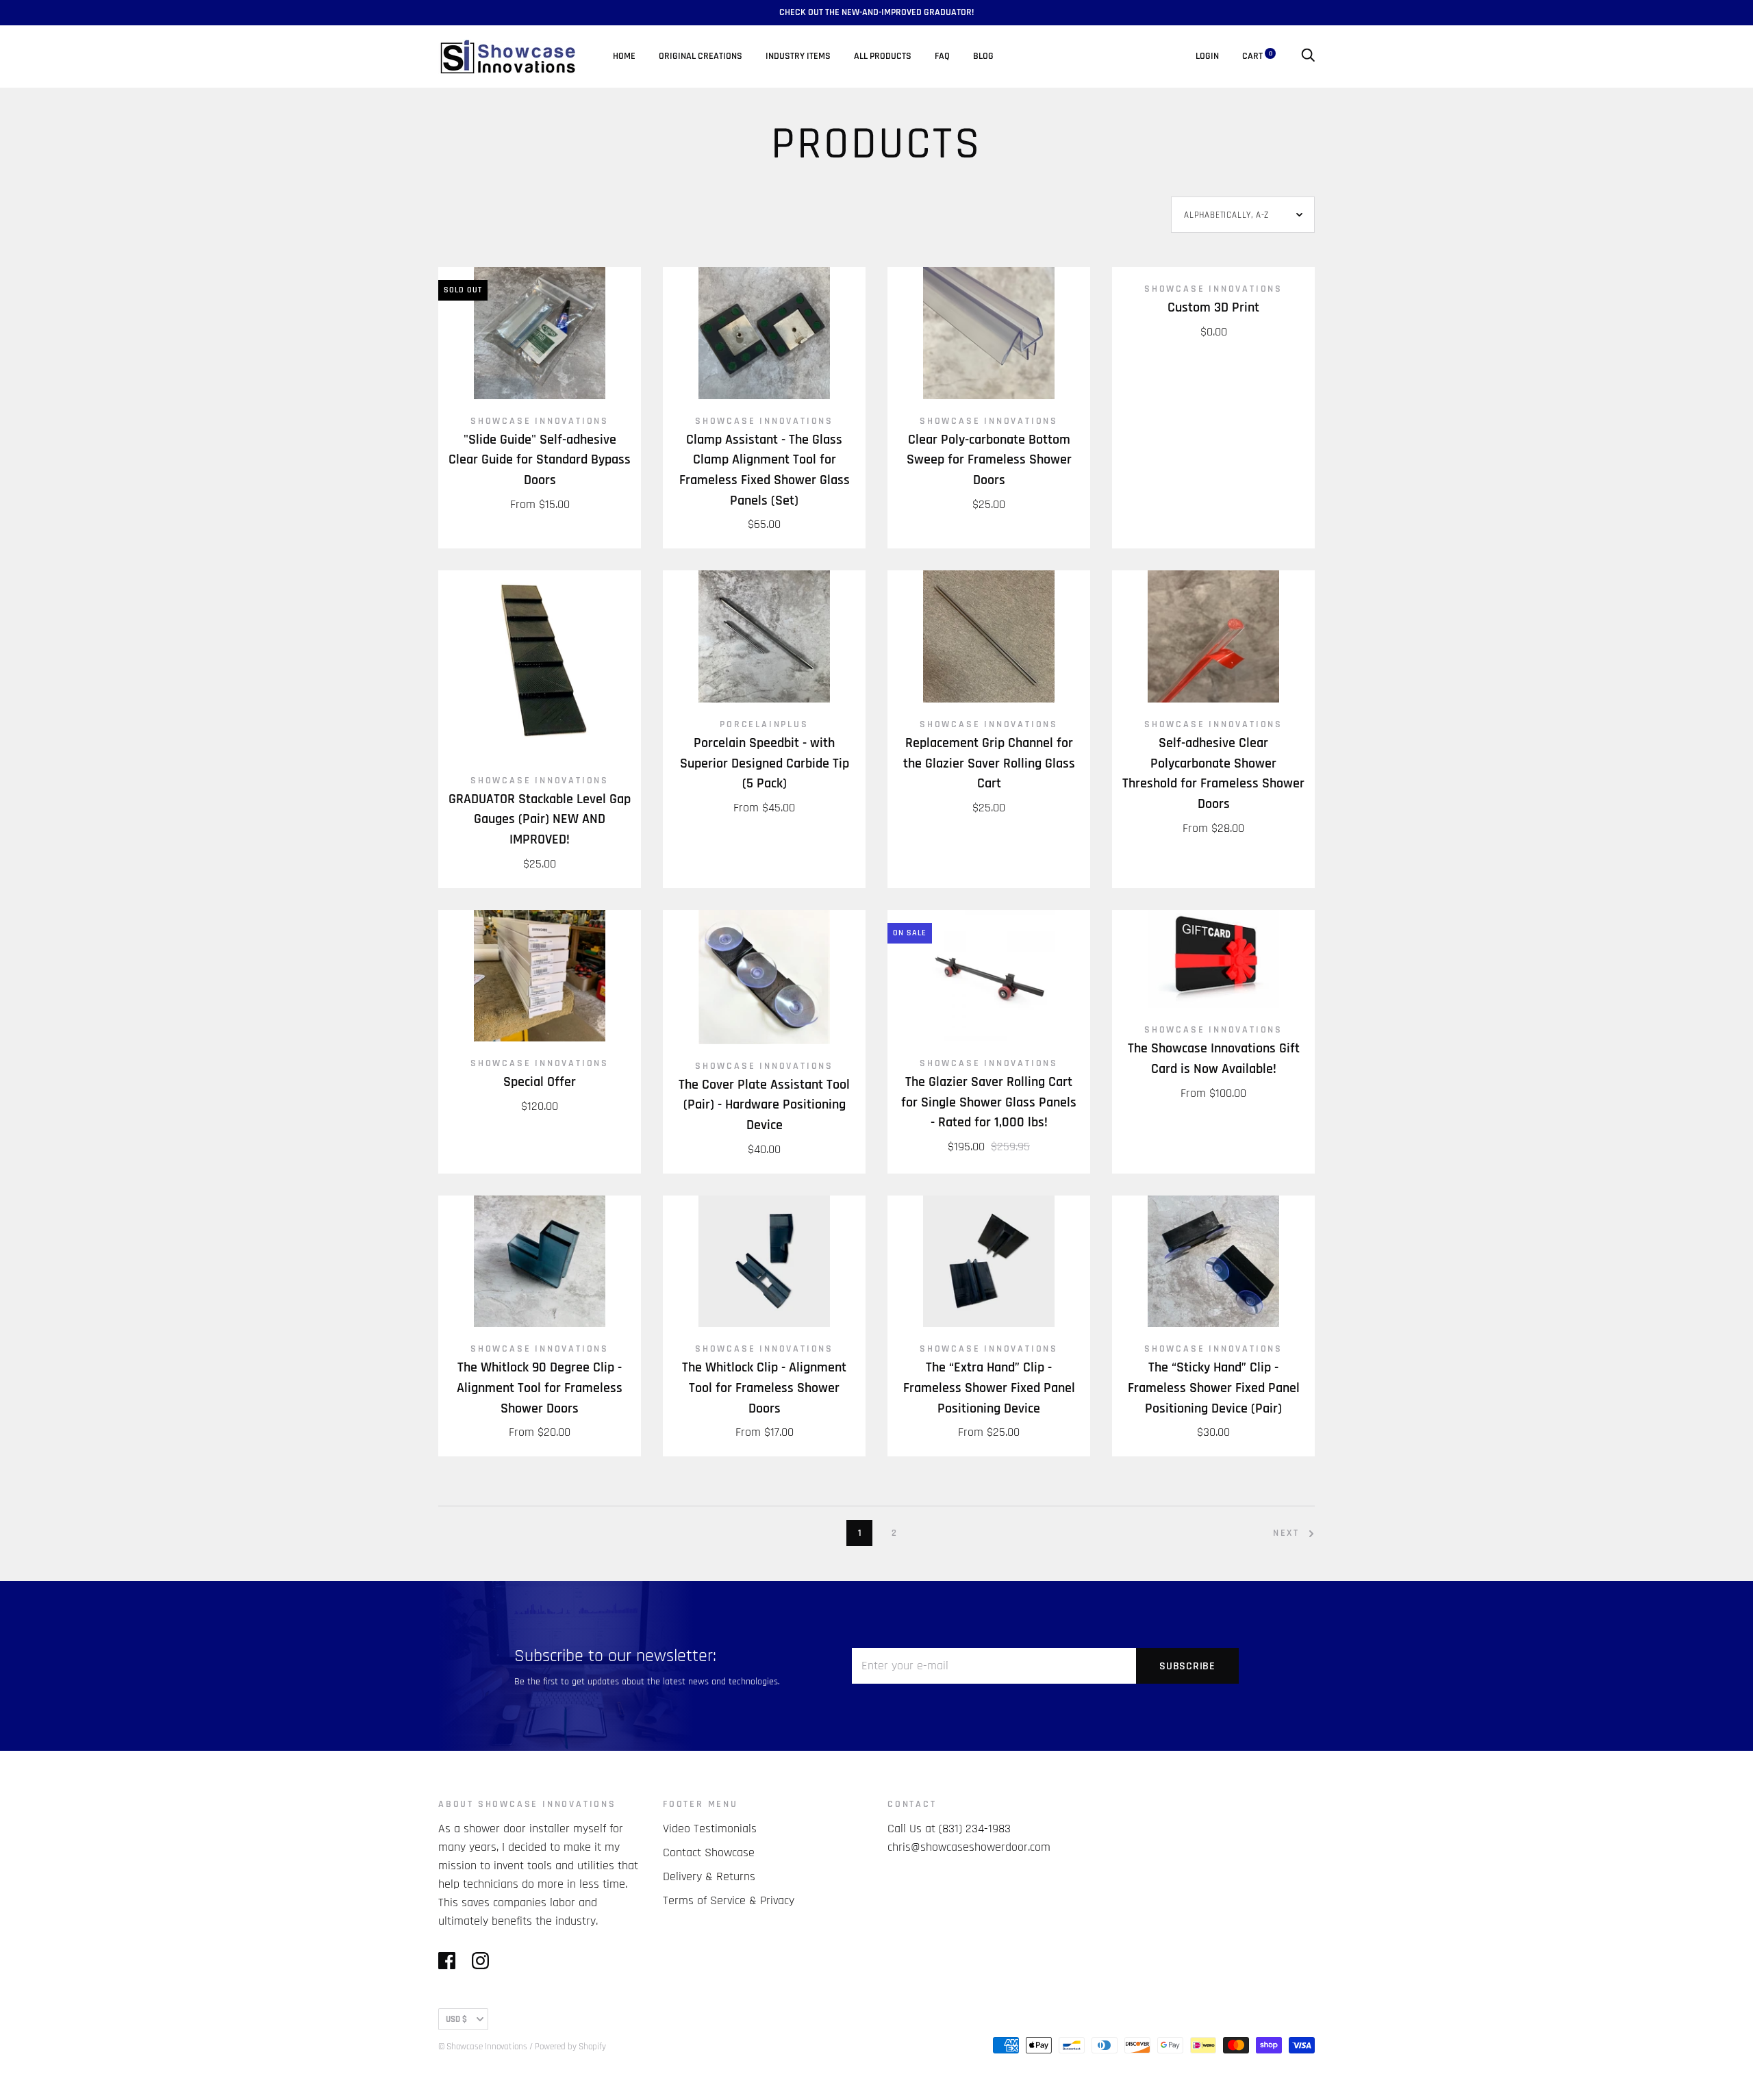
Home (624, 56)
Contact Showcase (709, 1852)
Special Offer (540, 1082)
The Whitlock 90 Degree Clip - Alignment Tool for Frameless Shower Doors (540, 1388)
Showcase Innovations (540, 421)
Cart (1257, 56)
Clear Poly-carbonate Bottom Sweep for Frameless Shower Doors (989, 460)
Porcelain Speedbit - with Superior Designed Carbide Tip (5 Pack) (765, 763)
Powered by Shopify (570, 2047)
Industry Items (798, 56)
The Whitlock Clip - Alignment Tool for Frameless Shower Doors (764, 1388)
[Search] (1308, 56)
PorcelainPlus (764, 724)
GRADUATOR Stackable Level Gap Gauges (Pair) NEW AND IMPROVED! (540, 820)
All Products (883, 56)
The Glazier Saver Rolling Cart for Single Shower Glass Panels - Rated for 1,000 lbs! (989, 1102)
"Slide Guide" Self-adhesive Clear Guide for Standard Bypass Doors (540, 460)
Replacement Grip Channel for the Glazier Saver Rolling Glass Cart (989, 763)
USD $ (456, 2019)
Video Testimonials (710, 1829)
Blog (983, 56)
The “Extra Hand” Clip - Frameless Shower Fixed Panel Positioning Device (989, 1388)
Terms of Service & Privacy (729, 1900)
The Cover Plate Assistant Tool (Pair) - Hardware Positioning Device (764, 1105)
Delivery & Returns (709, 1876)
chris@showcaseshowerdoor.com (969, 1847)
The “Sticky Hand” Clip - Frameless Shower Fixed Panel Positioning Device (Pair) (1214, 1388)
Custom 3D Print (1213, 308)
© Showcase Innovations (483, 2047)
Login (1207, 56)
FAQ (942, 56)
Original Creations (701, 56)
